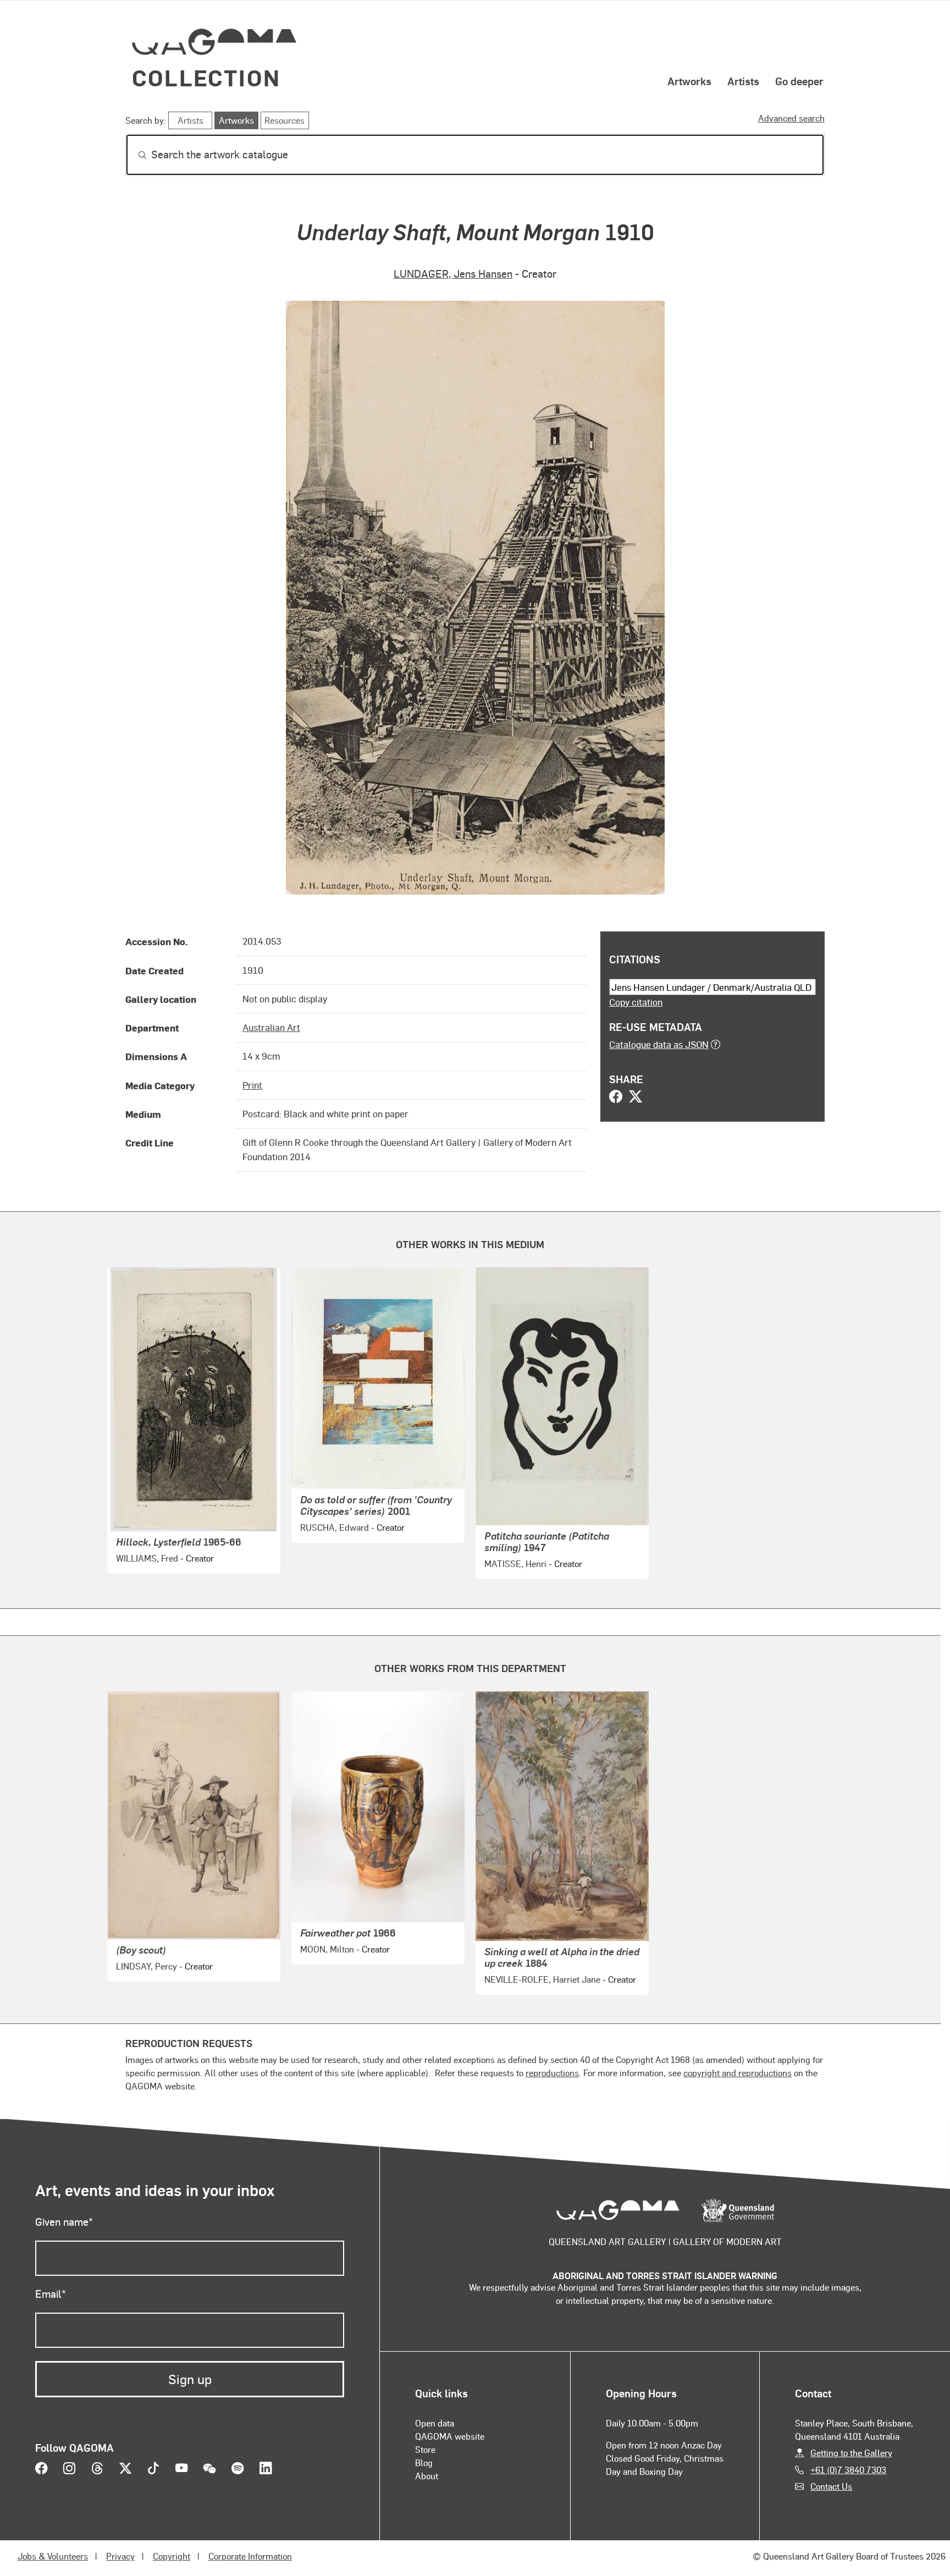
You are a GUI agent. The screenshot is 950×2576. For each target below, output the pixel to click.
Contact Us (831, 2486)
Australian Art (271, 1027)
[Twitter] (636, 1097)
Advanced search (791, 118)
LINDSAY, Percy (147, 1966)
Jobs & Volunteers (53, 2556)
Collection (206, 77)
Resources (285, 120)
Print (252, 1085)
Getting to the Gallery (851, 2453)
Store (425, 2449)
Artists (743, 81)
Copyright (172, 2556)
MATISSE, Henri (515, 1563)
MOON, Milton (327, 1949)
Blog (424, 2462)
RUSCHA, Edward (335, 1527)
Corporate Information (250, 2556)
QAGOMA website (450, 2436)
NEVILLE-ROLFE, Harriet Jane (542, 1979)
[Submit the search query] (134, 155)
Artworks (689, 81)
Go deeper (799, 81)
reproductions (552, 2073)
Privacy (120, 2556)
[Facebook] (616, 1097)
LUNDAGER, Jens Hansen (453, 274)
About (427, 2476)
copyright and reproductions (738, 2073)
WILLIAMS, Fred (147, 1558)
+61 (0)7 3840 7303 (848, 2470)
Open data (435, 2423)
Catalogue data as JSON (659, 1044)
